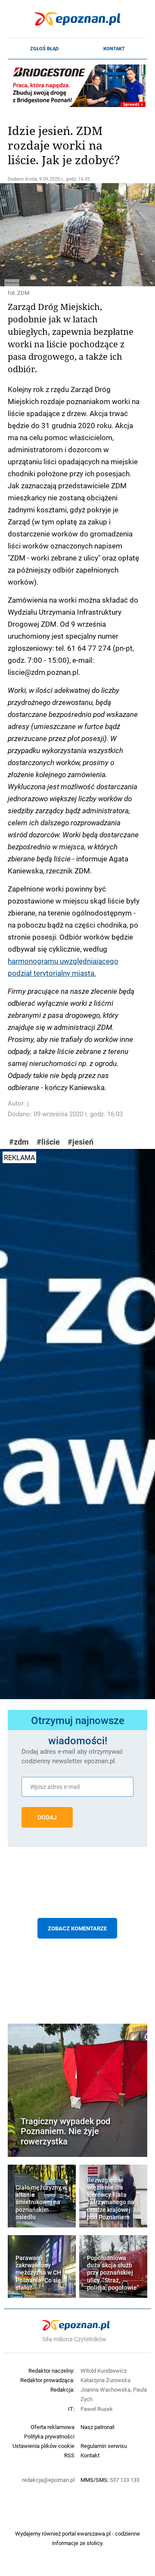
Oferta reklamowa (53, 2427)
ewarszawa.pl (94, 2533)
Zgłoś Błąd (44, 49)
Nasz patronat (98, 2427)
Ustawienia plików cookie (43, 2446)
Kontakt (114, 49)
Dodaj (47, 1817)
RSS (69, 2455)
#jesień (81, 1142)
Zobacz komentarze (77, 1928)
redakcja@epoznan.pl (48, 2480)
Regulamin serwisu (104, 2446)
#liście (48, 1142)
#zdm (19, 1142)
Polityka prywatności (49, 2436)
